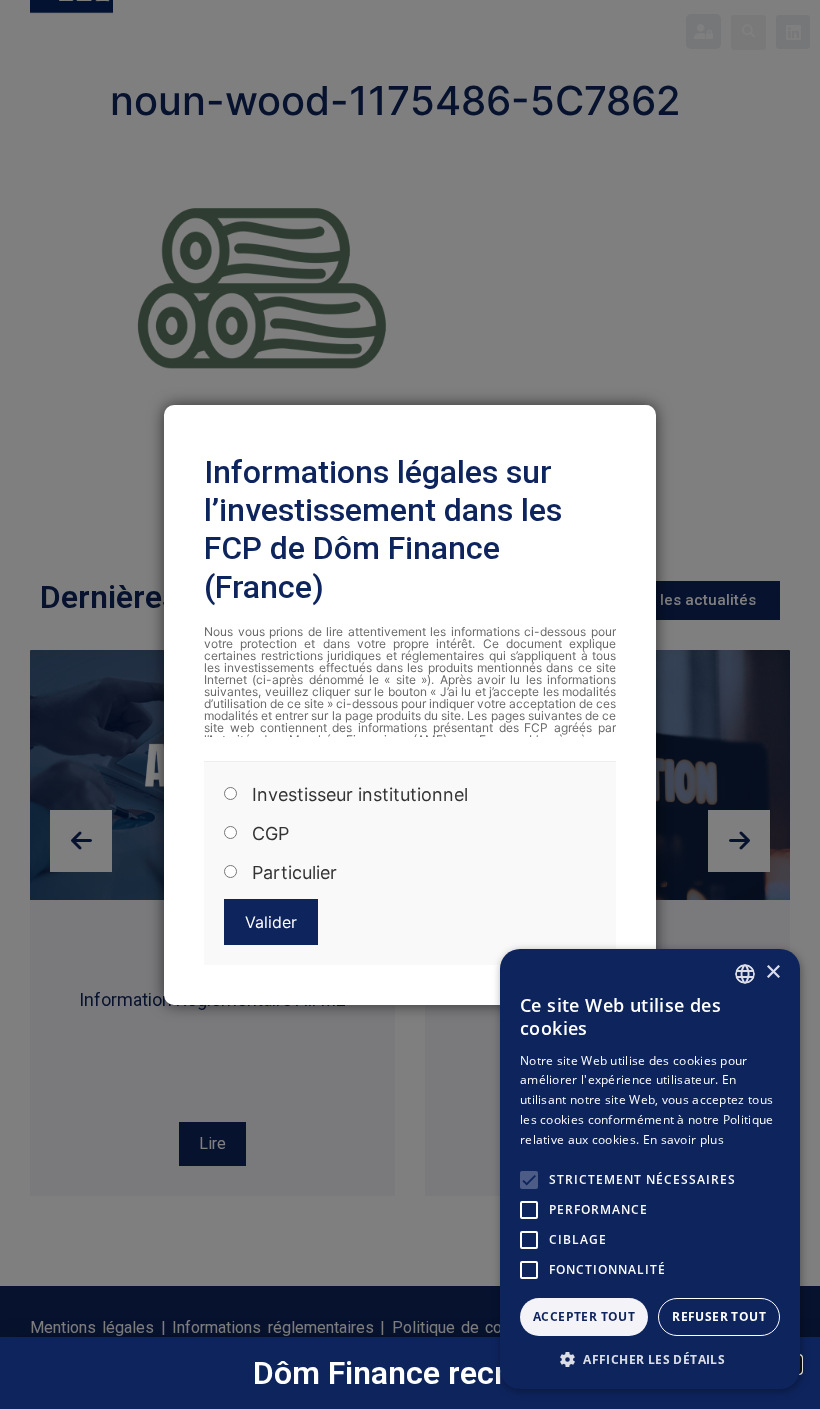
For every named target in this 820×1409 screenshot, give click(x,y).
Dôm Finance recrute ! (410, 1373)
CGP (270, 834)
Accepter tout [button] (584, 1316)
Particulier (294, 873)
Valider (271, 922)
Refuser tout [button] (719, 1316)
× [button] (772, 972)
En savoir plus (683, 1139)
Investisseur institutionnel (360, 795)
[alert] (650, 1169)
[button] (650, 1359)
